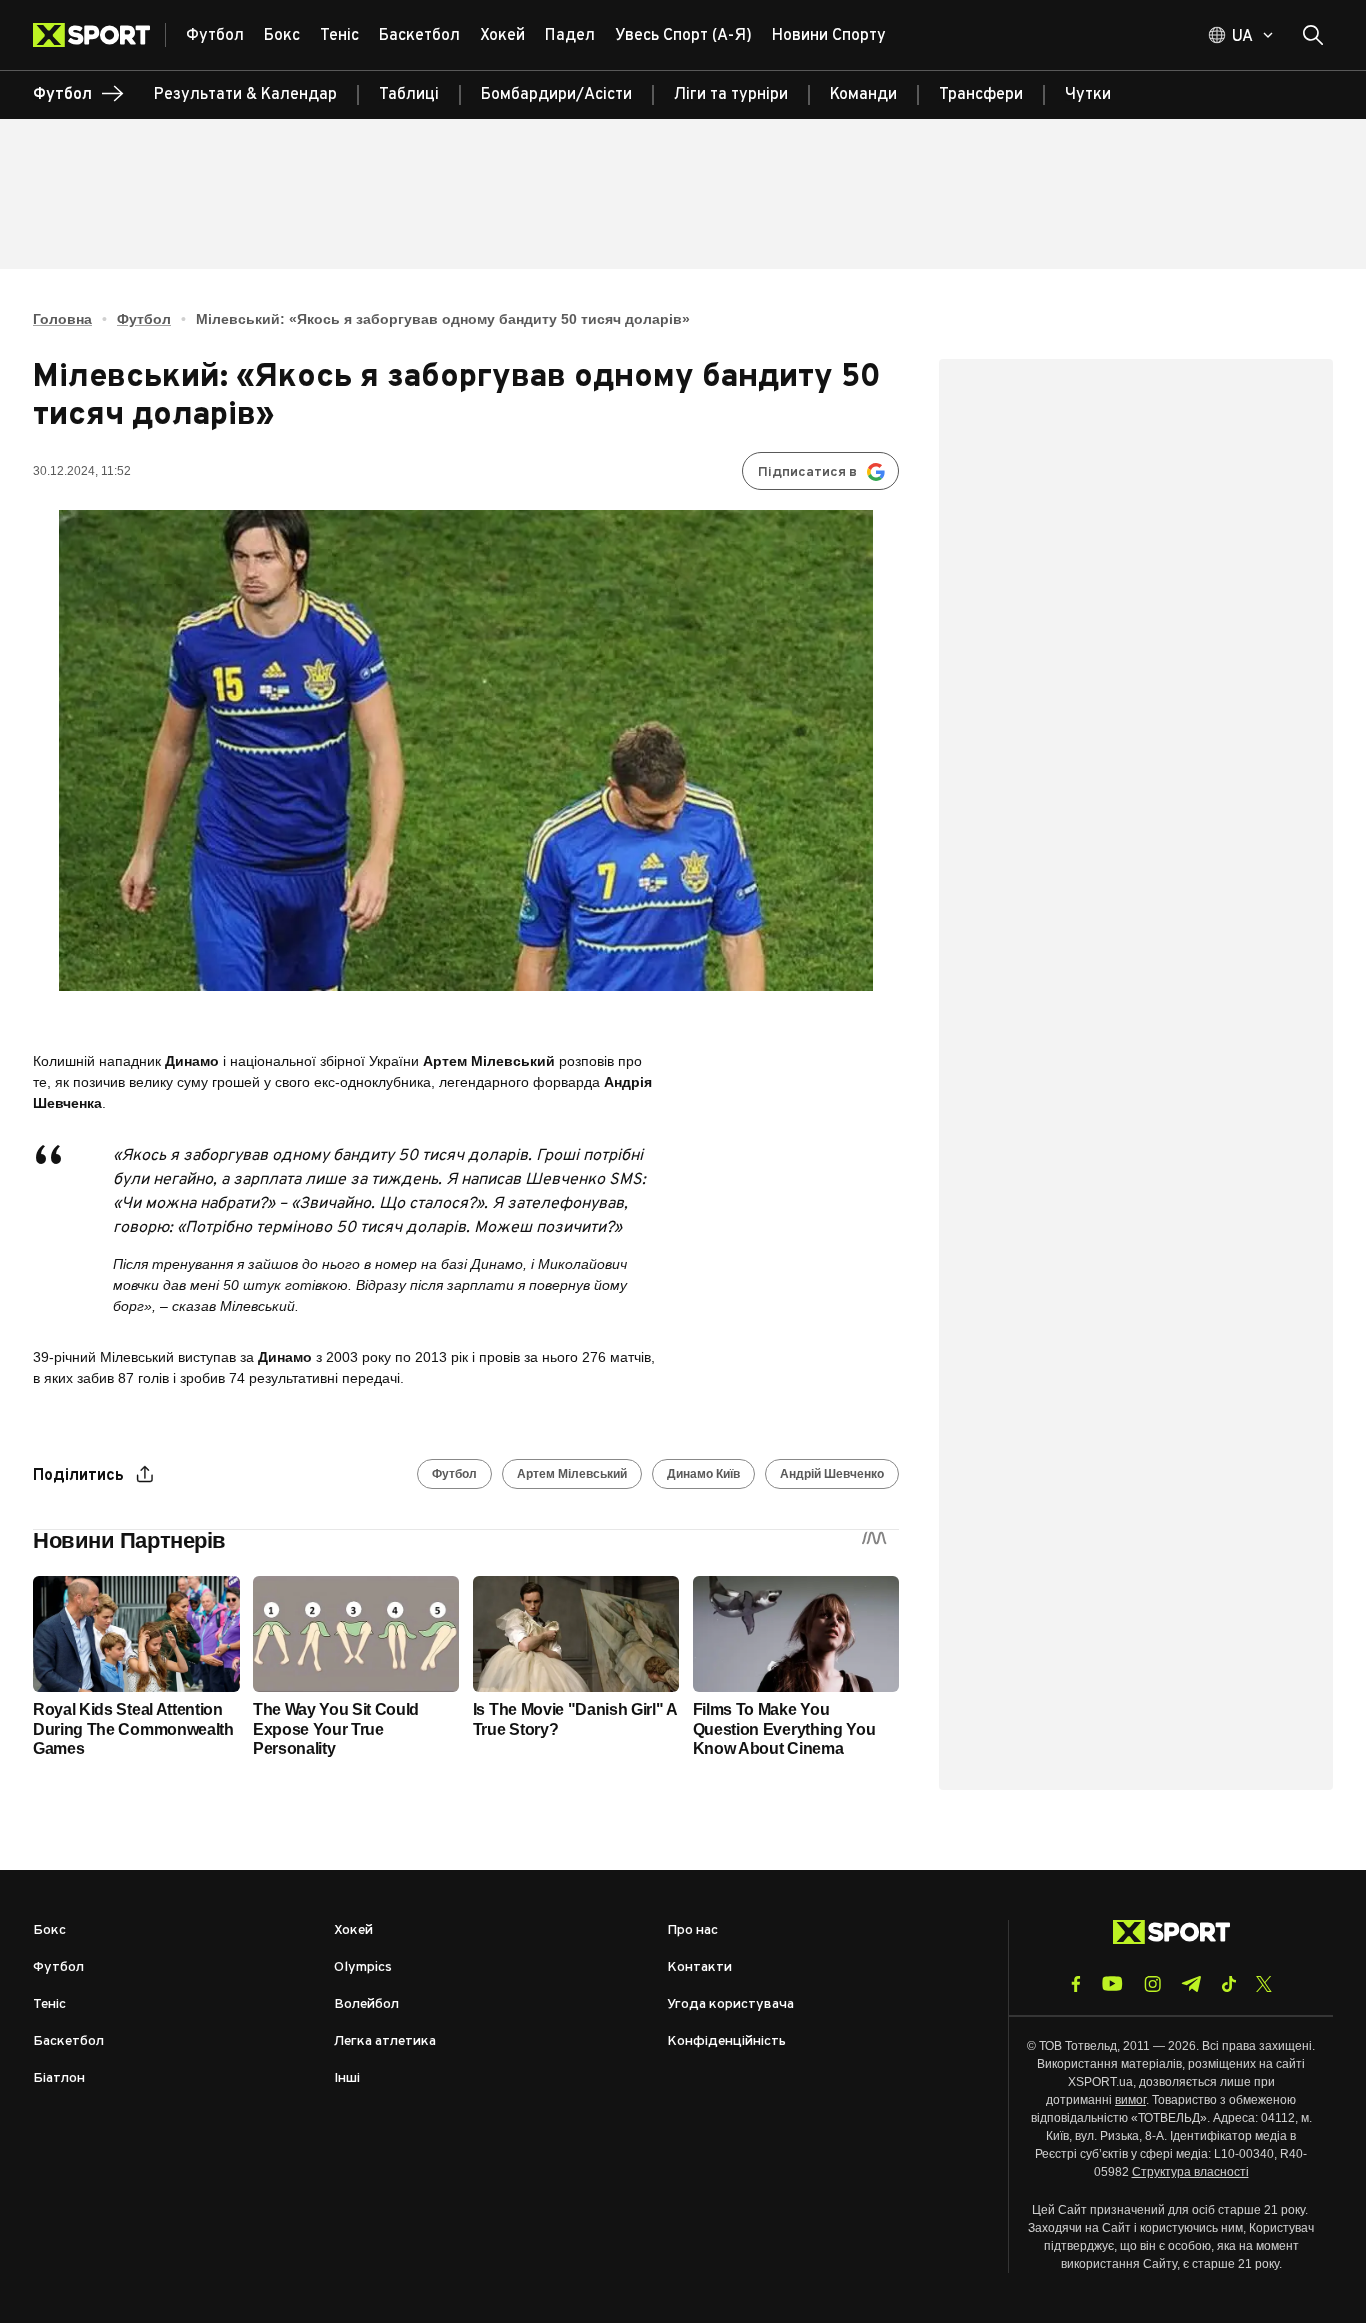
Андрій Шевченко (832, 1474)
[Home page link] (99, 35)
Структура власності (1190, 2172)
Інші (347, 2078)
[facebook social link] (1076, 1984)
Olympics (363, 1967)
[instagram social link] (1152, 1984)
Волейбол (366, 2004)
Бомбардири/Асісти (556, 95)
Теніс (49, 2004)
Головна (62, 319)
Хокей (353, 1930)
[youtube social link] (1112, 1983)
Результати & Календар (245, 95)
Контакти (699, 1967)
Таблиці (409, 95)
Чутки (1088, 95)
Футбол (144, 319)
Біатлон (59, 2078)
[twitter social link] (1264, 1984)
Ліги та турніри (731, 95)
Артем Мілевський (572, 1474)
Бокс (49, 1930)
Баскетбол (68, 2041)
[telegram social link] (1191, 1984)
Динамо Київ (703, 1474)
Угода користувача (730, 2004)
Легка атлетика (385, 2041)
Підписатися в (807, 472)
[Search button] (1313, 35)
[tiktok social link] (1228, 1984)
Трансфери (981, 95)
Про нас (692, 1930)
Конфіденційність (726, 2041)
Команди (863, 95)
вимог (1130, 2100)
